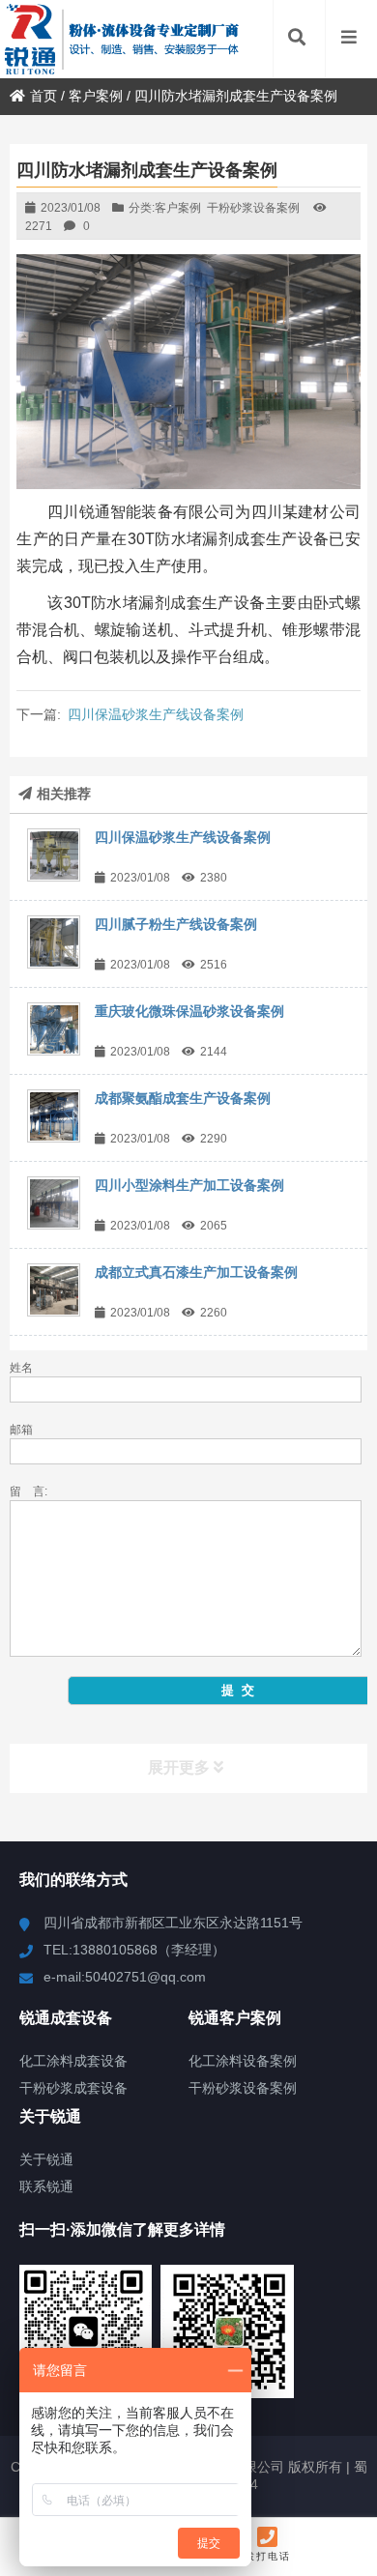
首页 (43, 96)
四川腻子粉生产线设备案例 (176, 924)
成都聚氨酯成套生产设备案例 (183, 1098)
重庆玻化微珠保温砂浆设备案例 (189, 1011)
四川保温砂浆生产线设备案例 (156, 714)
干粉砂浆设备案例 (253, 208)
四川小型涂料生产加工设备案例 (189, 1185)
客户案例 (96, 96)
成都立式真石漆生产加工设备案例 (196, 1272)
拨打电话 (268, 2556)
